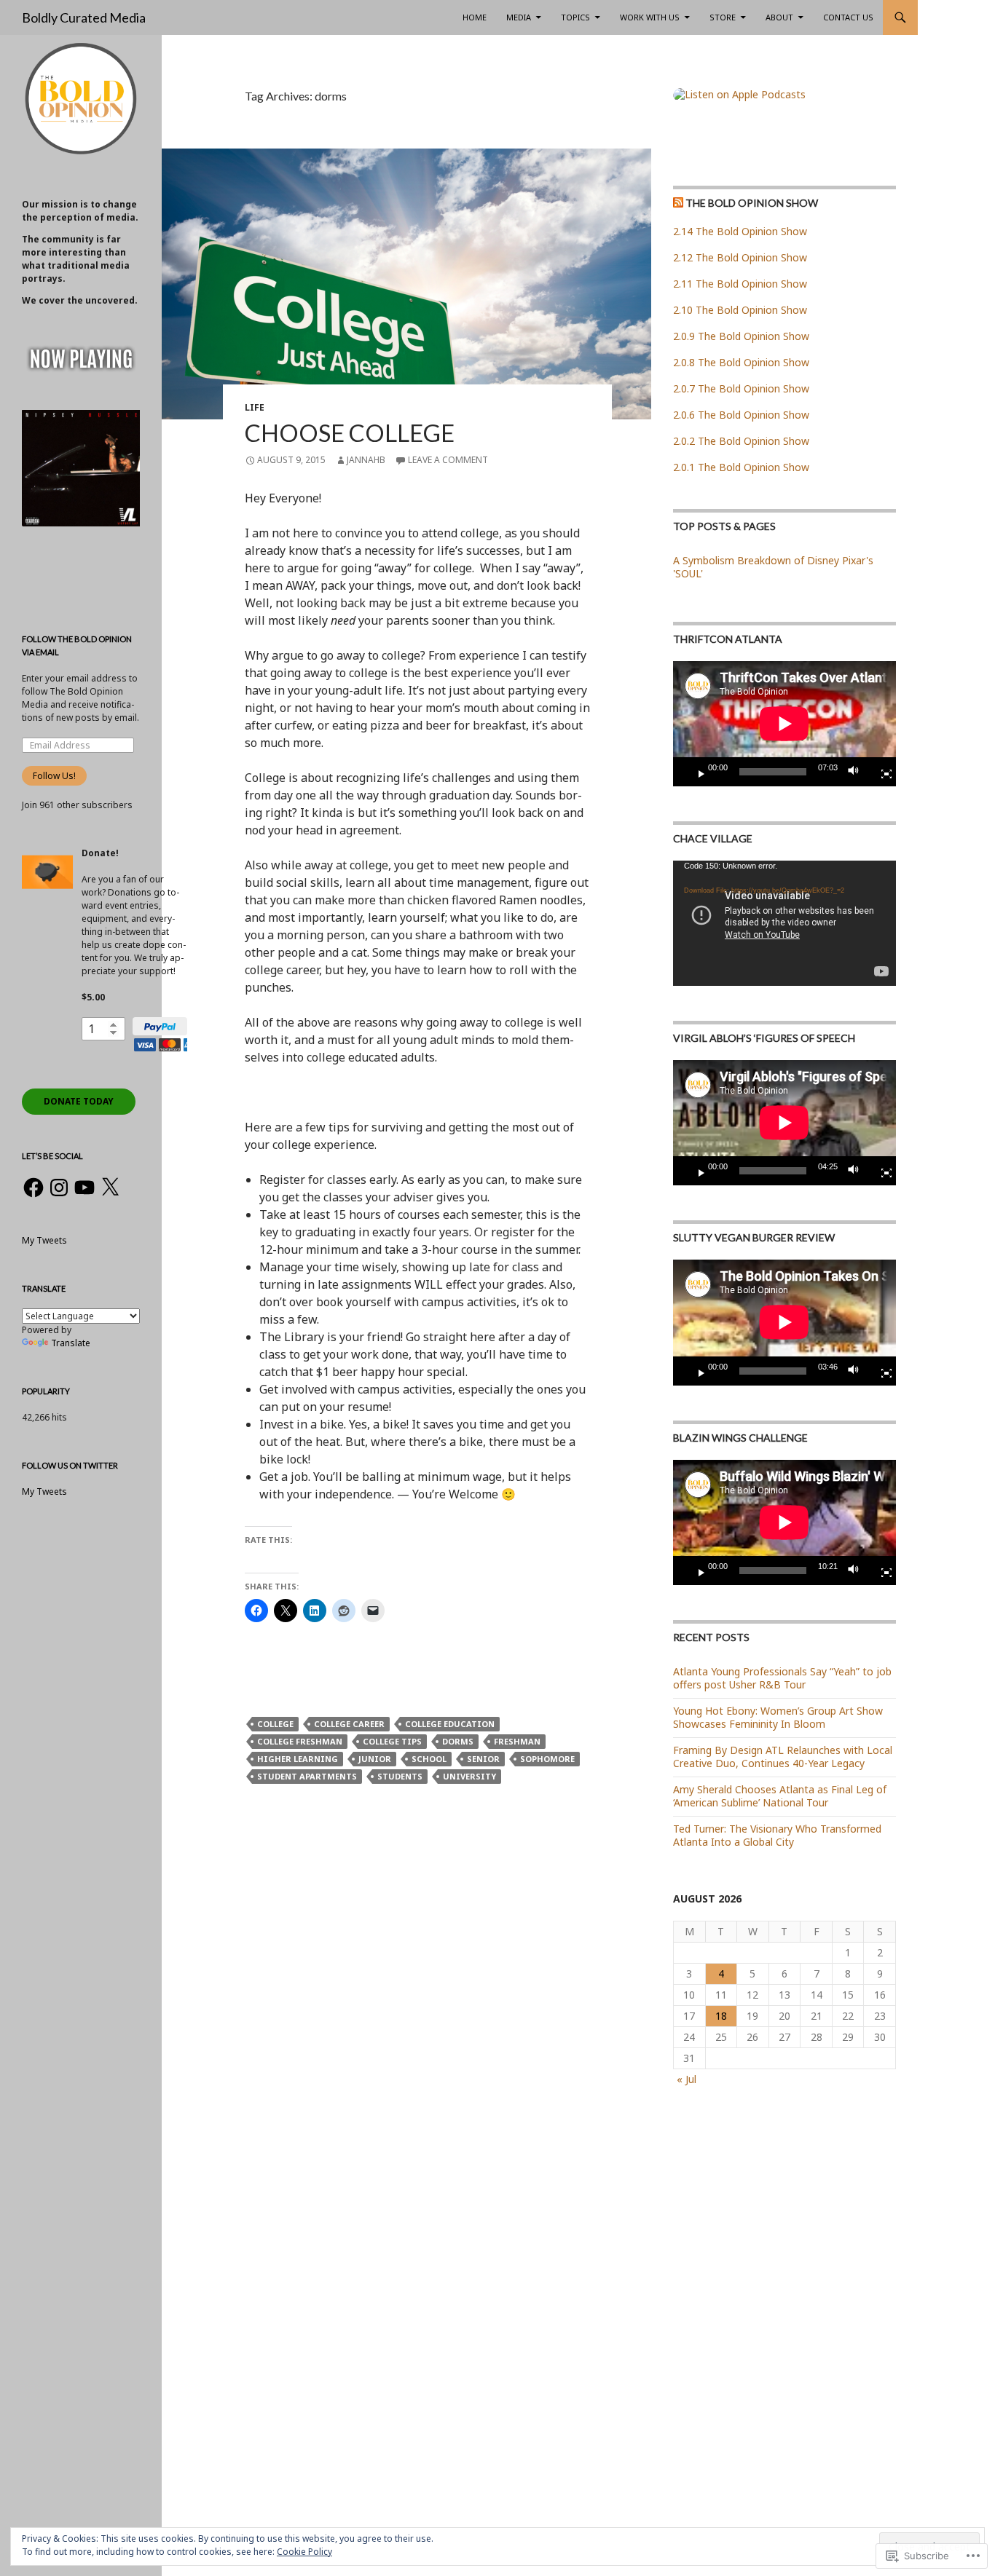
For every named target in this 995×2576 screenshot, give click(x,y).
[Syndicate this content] (678, 203)
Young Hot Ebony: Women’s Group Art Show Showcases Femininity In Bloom (778, 1717)
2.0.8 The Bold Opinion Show (741, 362)
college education (450, 1724)
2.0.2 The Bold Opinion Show (741, 441)
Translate (71, 1343)
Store (723, 17)
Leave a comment (448, 460)
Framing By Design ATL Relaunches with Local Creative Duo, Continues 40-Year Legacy (783, 1757)
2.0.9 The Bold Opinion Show (741, 336)
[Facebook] (34, 1188)
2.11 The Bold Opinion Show (740, 284)
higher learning (298, 1759)
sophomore (547, 1759)
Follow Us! (54, 776)
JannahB (366, 460)
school (429, 1759)
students (400, 1776)
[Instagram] (59, 1188)
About (779, 17)
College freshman (300, 1741)
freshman (517, 1741)
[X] (110, 1188)
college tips (392, 1741)
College (275, 1724)
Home (475, 17)
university (469, 1776)
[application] (784, 724)
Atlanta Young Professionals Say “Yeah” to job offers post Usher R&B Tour (782, 1678)
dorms (458, 1741)
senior (483, 1759)
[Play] (696, 772)
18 (721, 2016)
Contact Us (848, 17)
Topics (575, 17)
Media (519, 17)
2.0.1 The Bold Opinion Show (741, 467)
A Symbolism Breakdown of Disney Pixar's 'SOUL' (773, 567)
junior (375, 1759)
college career (349, 1724)
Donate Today (79, 1101)
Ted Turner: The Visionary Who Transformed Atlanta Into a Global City (777, 1835)
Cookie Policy (304, 2552)
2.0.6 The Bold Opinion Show (741, 415)
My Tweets (44, 1240)
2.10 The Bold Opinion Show (740, 310)
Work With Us (650, 17)
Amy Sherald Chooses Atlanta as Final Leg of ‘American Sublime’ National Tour (780, 1796)
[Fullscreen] (881, 772)
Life (255, 407)
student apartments (307, 1776)
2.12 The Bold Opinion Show (740, 257)
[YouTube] (84, 1188)
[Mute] (857, 772)
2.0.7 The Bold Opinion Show (741, 388)
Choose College (350, 432)
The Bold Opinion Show (752, 203)
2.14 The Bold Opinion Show (740, 231)
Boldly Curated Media (84, 17)
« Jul (687, 2079)
